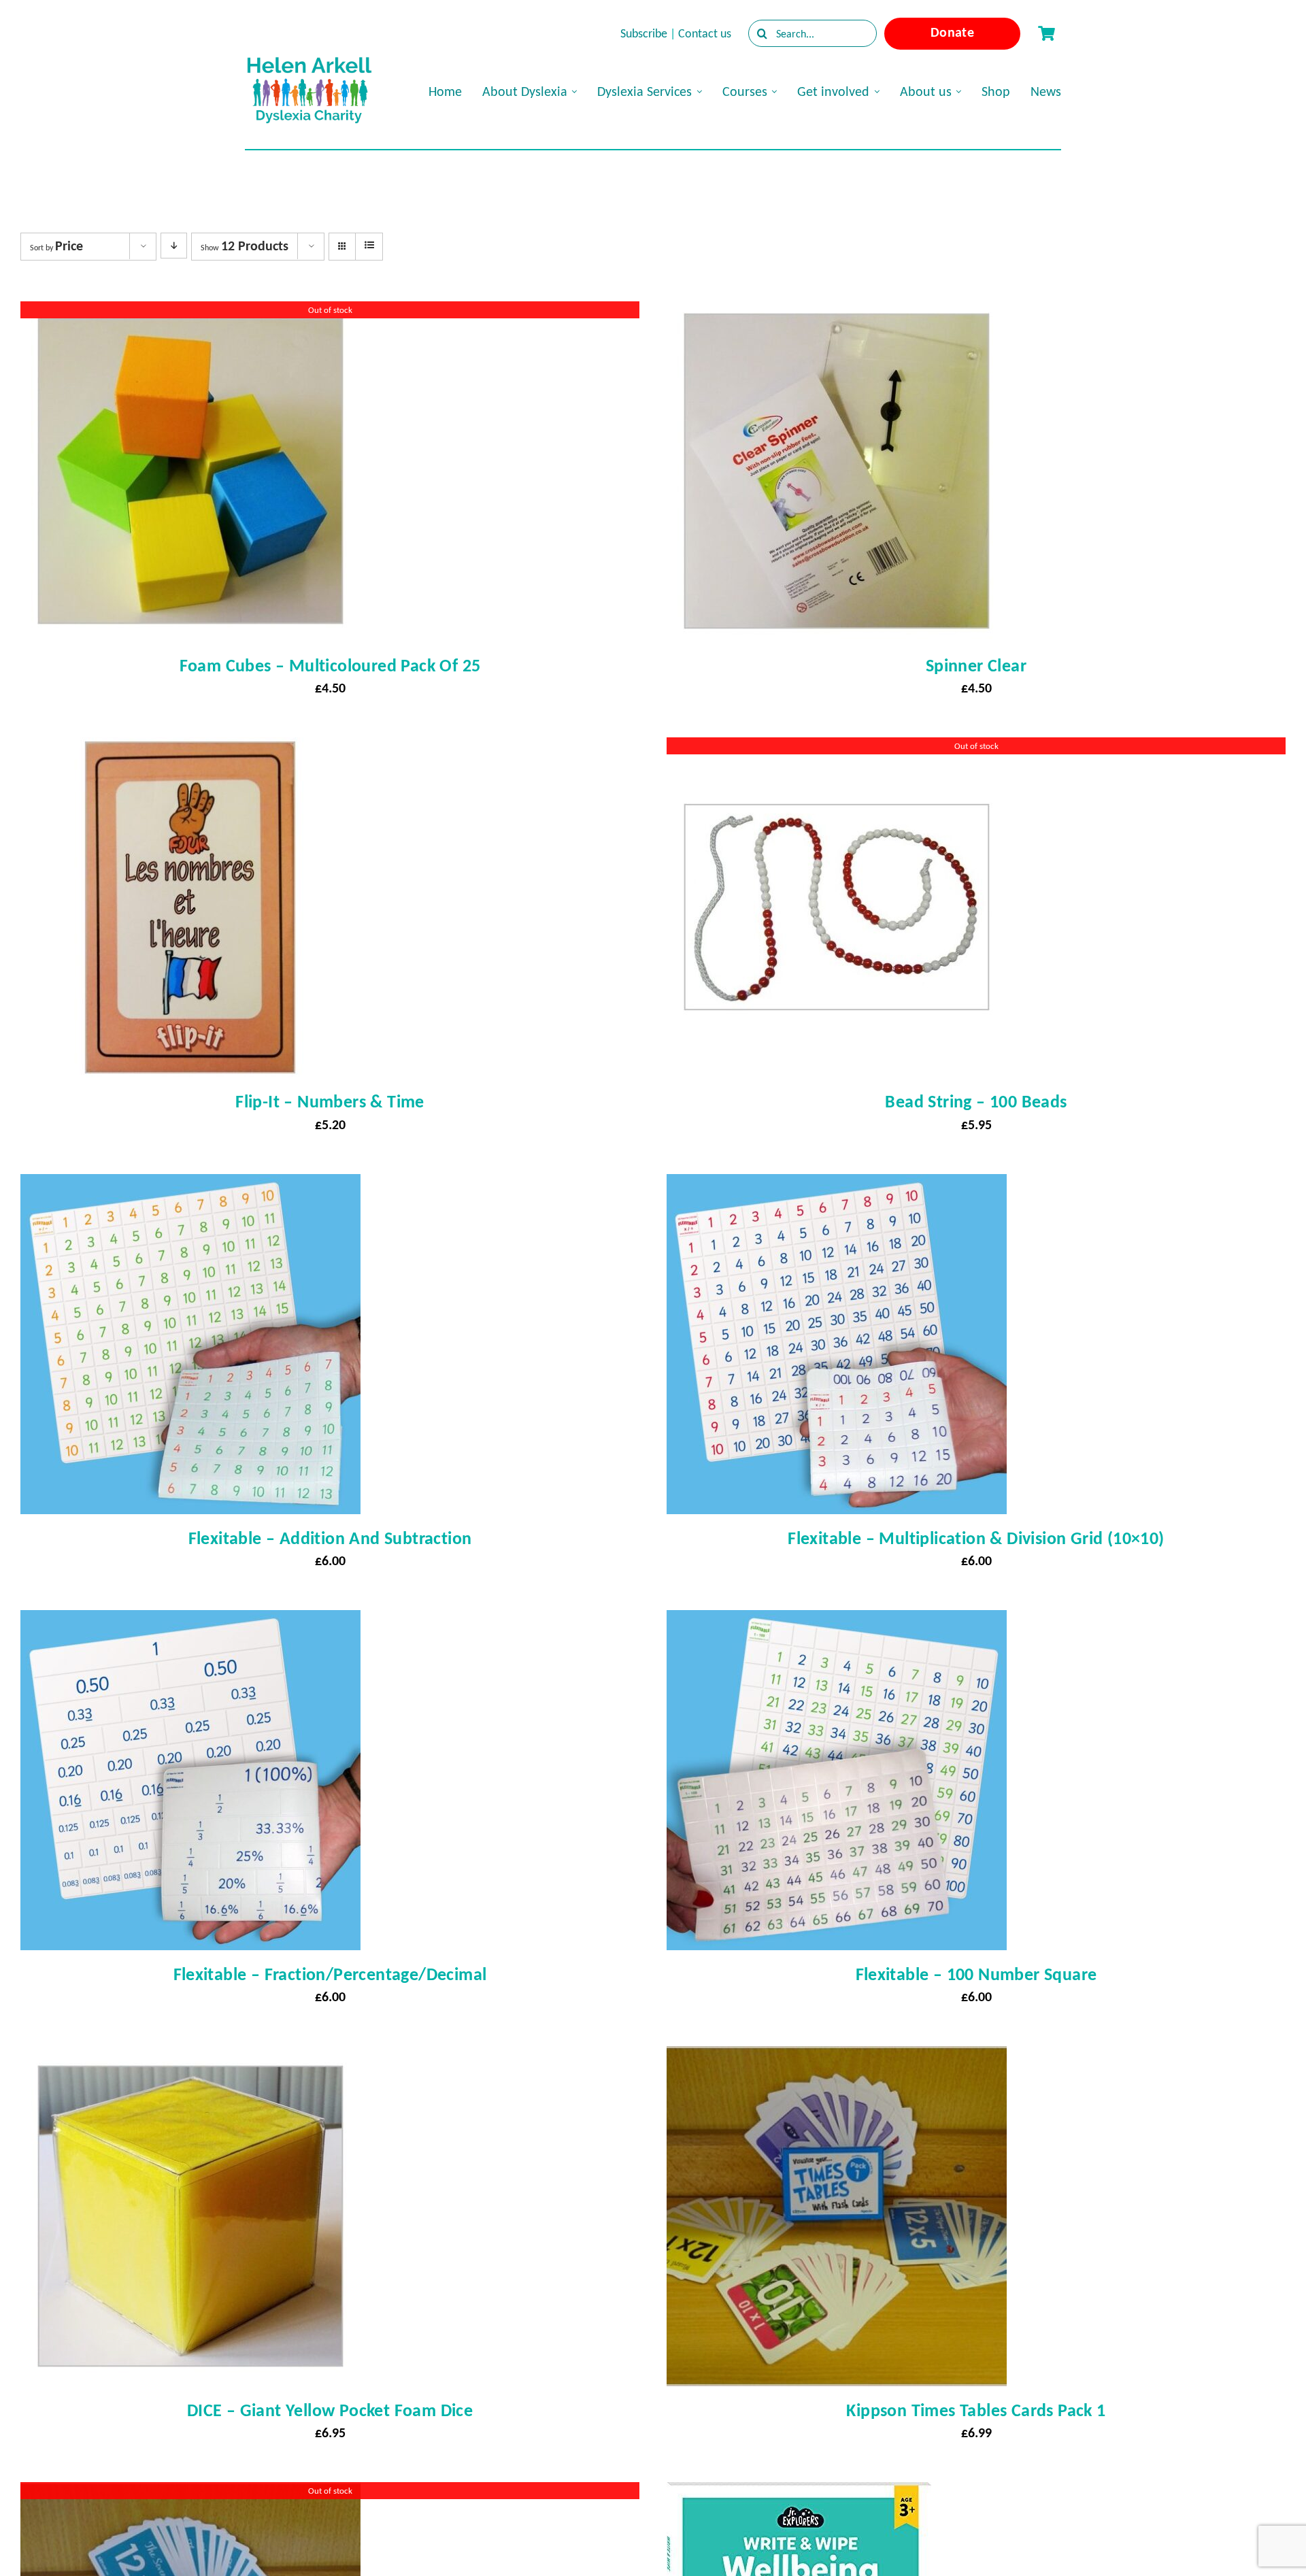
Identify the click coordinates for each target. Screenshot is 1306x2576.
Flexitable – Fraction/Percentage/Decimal (330, 1974)
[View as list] (369, 246)
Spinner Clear (976, 665)
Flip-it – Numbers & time (330, 1101)
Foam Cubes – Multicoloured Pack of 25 (330, 665)
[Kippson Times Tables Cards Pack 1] (837, 2058)
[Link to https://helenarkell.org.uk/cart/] (1046, 33)
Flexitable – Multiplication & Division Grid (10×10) (976, 1538)
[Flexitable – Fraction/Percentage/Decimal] (190, 1622)
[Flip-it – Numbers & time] (190, 750)
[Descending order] (174, 246)
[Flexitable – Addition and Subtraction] (190, 1186)
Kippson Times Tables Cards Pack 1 (976, 2410)
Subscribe (644, 33)
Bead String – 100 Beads (976, 1101)
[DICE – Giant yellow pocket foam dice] (190, 2058)
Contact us (705, 33)
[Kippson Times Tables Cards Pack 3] (190, 2494)
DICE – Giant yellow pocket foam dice (330, 2410)
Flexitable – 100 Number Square (976, 1974)
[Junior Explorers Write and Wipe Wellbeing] (799, 2494)
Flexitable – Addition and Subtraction (330, 1538)
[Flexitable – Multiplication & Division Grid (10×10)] (837, 1186)
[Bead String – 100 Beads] (837, 750)
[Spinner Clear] (837, 314)
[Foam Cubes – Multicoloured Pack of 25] (190, 314)
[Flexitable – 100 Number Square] (837, 1622)
